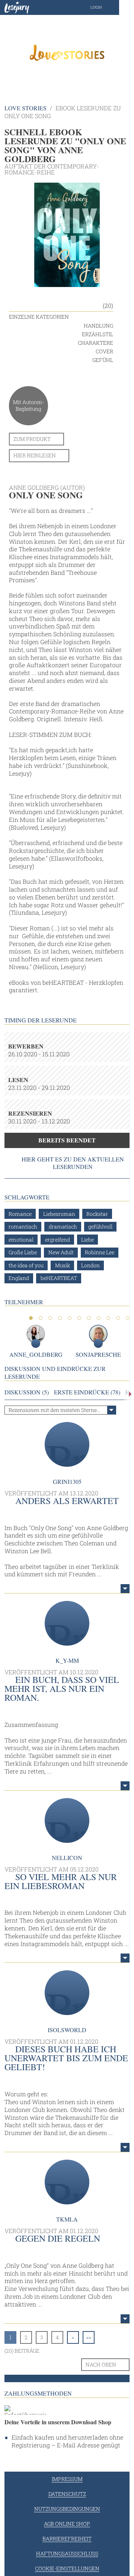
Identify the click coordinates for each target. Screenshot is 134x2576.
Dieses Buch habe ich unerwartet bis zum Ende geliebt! (66, 2058)
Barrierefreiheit (67, 2539)
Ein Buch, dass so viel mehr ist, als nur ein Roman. (62, 1689)
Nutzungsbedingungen (67, 2509)
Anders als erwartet (67, 1501)
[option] (67, 52)
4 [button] (60, 1318)
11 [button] (128, 1318)
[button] (104, 7)
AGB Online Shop (67, 2524)
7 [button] (89, 1318)
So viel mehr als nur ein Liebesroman (61, 1881)
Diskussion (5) (27, 1392)
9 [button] (108, 1318)
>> (89, 2337)
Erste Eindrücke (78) (87, 1392)
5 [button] (70, 1318)
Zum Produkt (32, 439)
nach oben (101, 2364)
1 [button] (31, 1318)
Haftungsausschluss (67, 2553)
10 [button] (118, 1318)
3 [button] (50, 1318)
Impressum (67, 2479)
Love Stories (25, 108)
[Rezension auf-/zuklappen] (125, 1589)
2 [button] (41, 1318)
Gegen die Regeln (58, 2238)
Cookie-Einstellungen (67, 2568)
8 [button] (99, 1318)
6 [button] (79, 1318)
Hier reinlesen (35, 455)
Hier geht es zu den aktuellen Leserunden (73, 1163)
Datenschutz (67, 2494)
